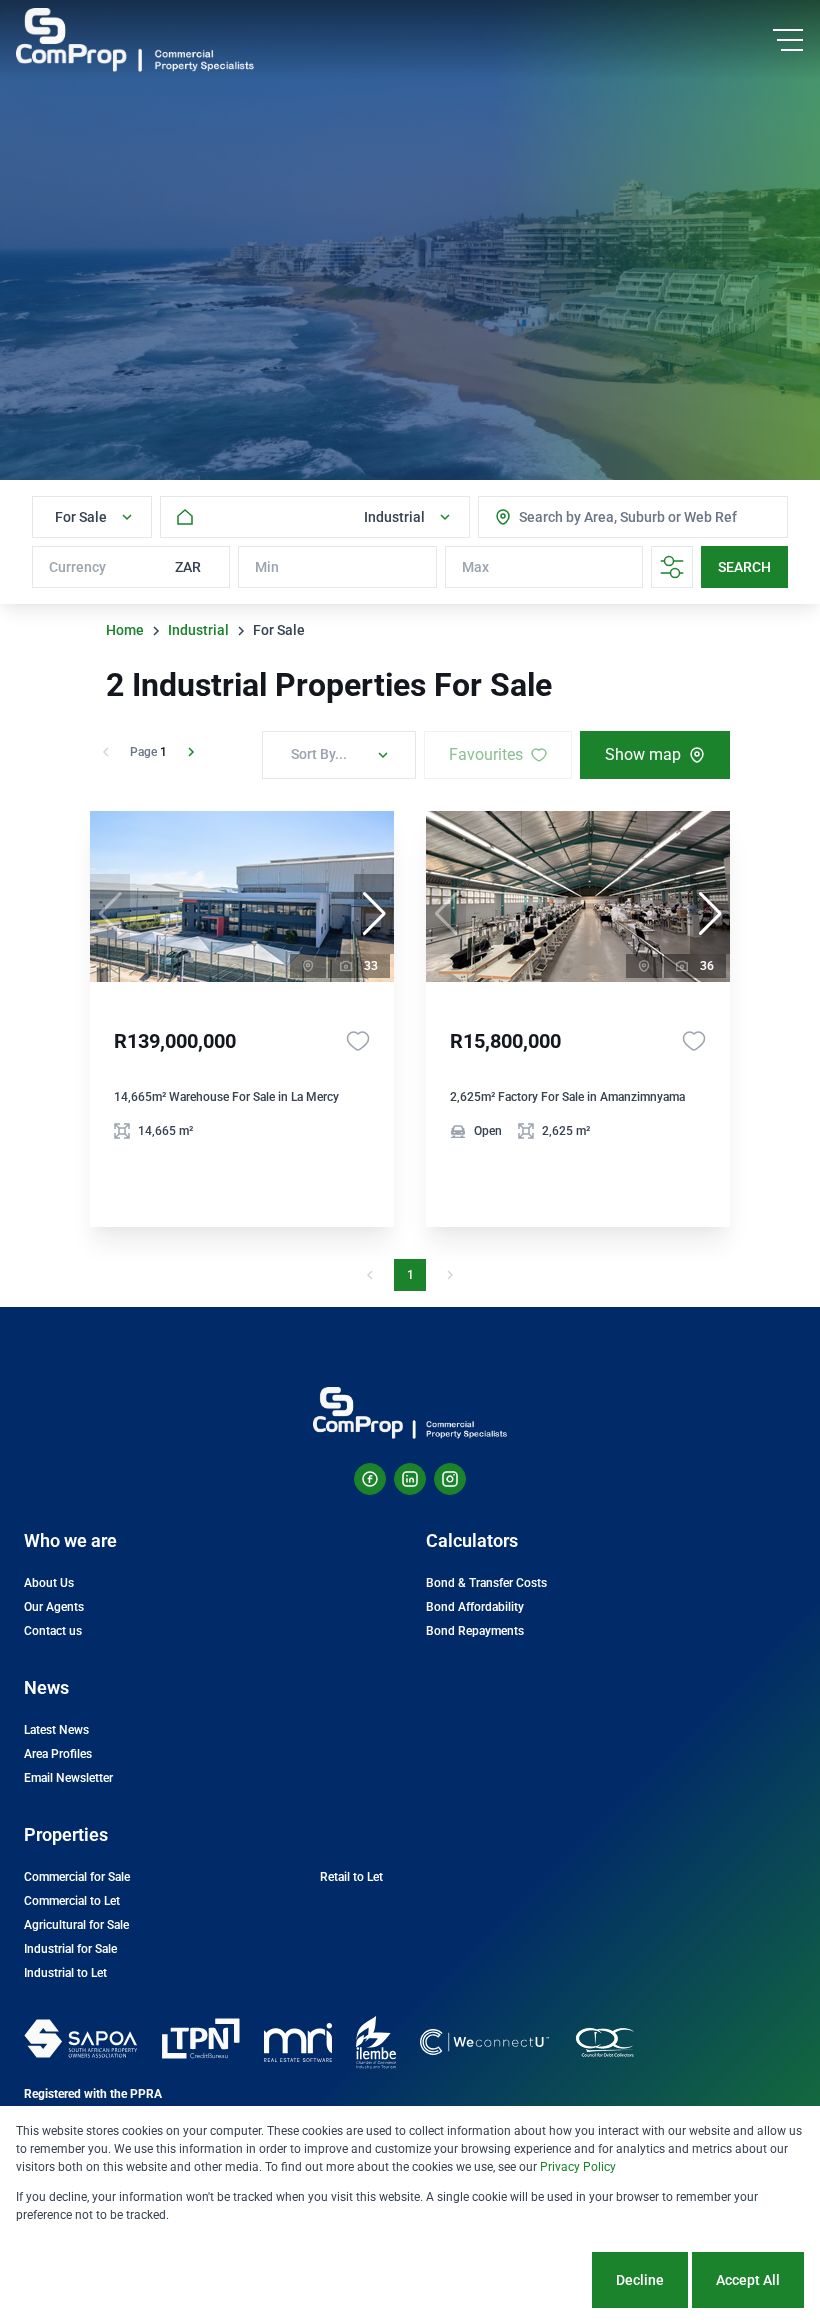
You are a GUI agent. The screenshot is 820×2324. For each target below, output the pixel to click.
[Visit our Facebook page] (370, 1479)
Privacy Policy (578, 2167)
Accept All (748, 2280)
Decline (640, 2280)
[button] (374, 914)
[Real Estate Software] (298, 2042)
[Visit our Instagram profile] (450, 1479)
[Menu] (788, 40)
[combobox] (599, 517)
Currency (77, 567)
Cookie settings (514, 2280)
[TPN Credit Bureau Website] (200, 2042)
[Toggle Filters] (672, 567)
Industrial (198, 630)
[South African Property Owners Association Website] (80, 2042)
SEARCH (744, 567)
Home (125, 630)
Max (475, 567)
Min (267, 567)
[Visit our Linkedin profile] (410, 1479)
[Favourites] (358, 1041)
